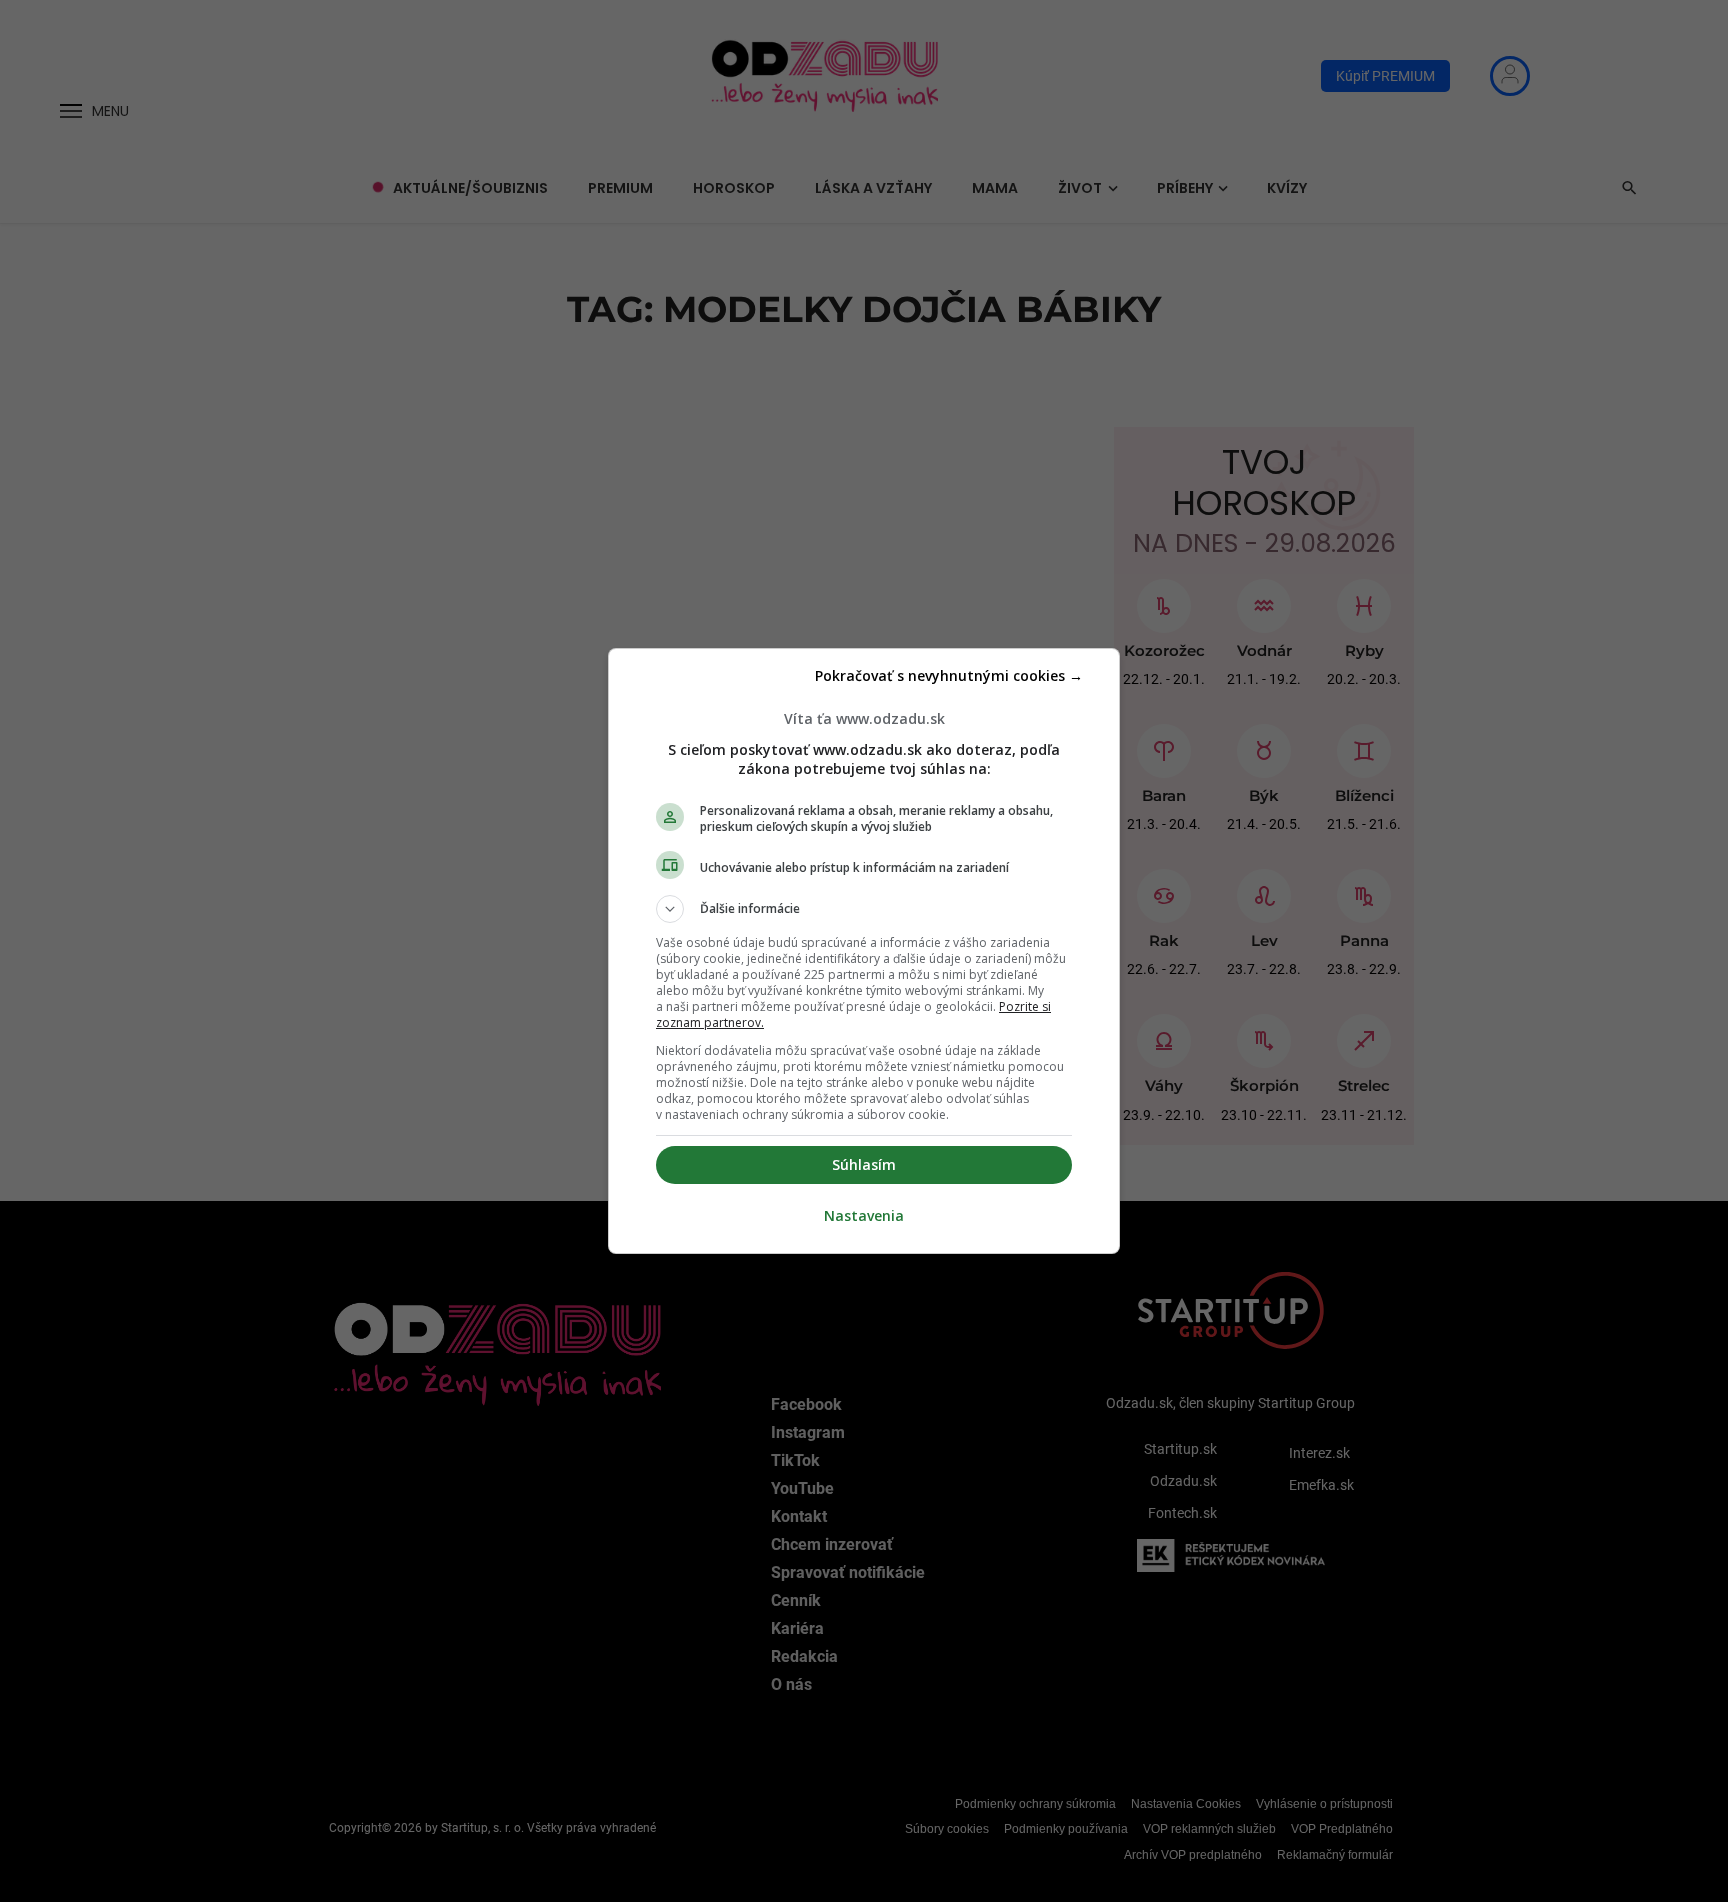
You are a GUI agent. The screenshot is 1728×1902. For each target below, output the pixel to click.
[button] (864, 909)
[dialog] (864, 951)
